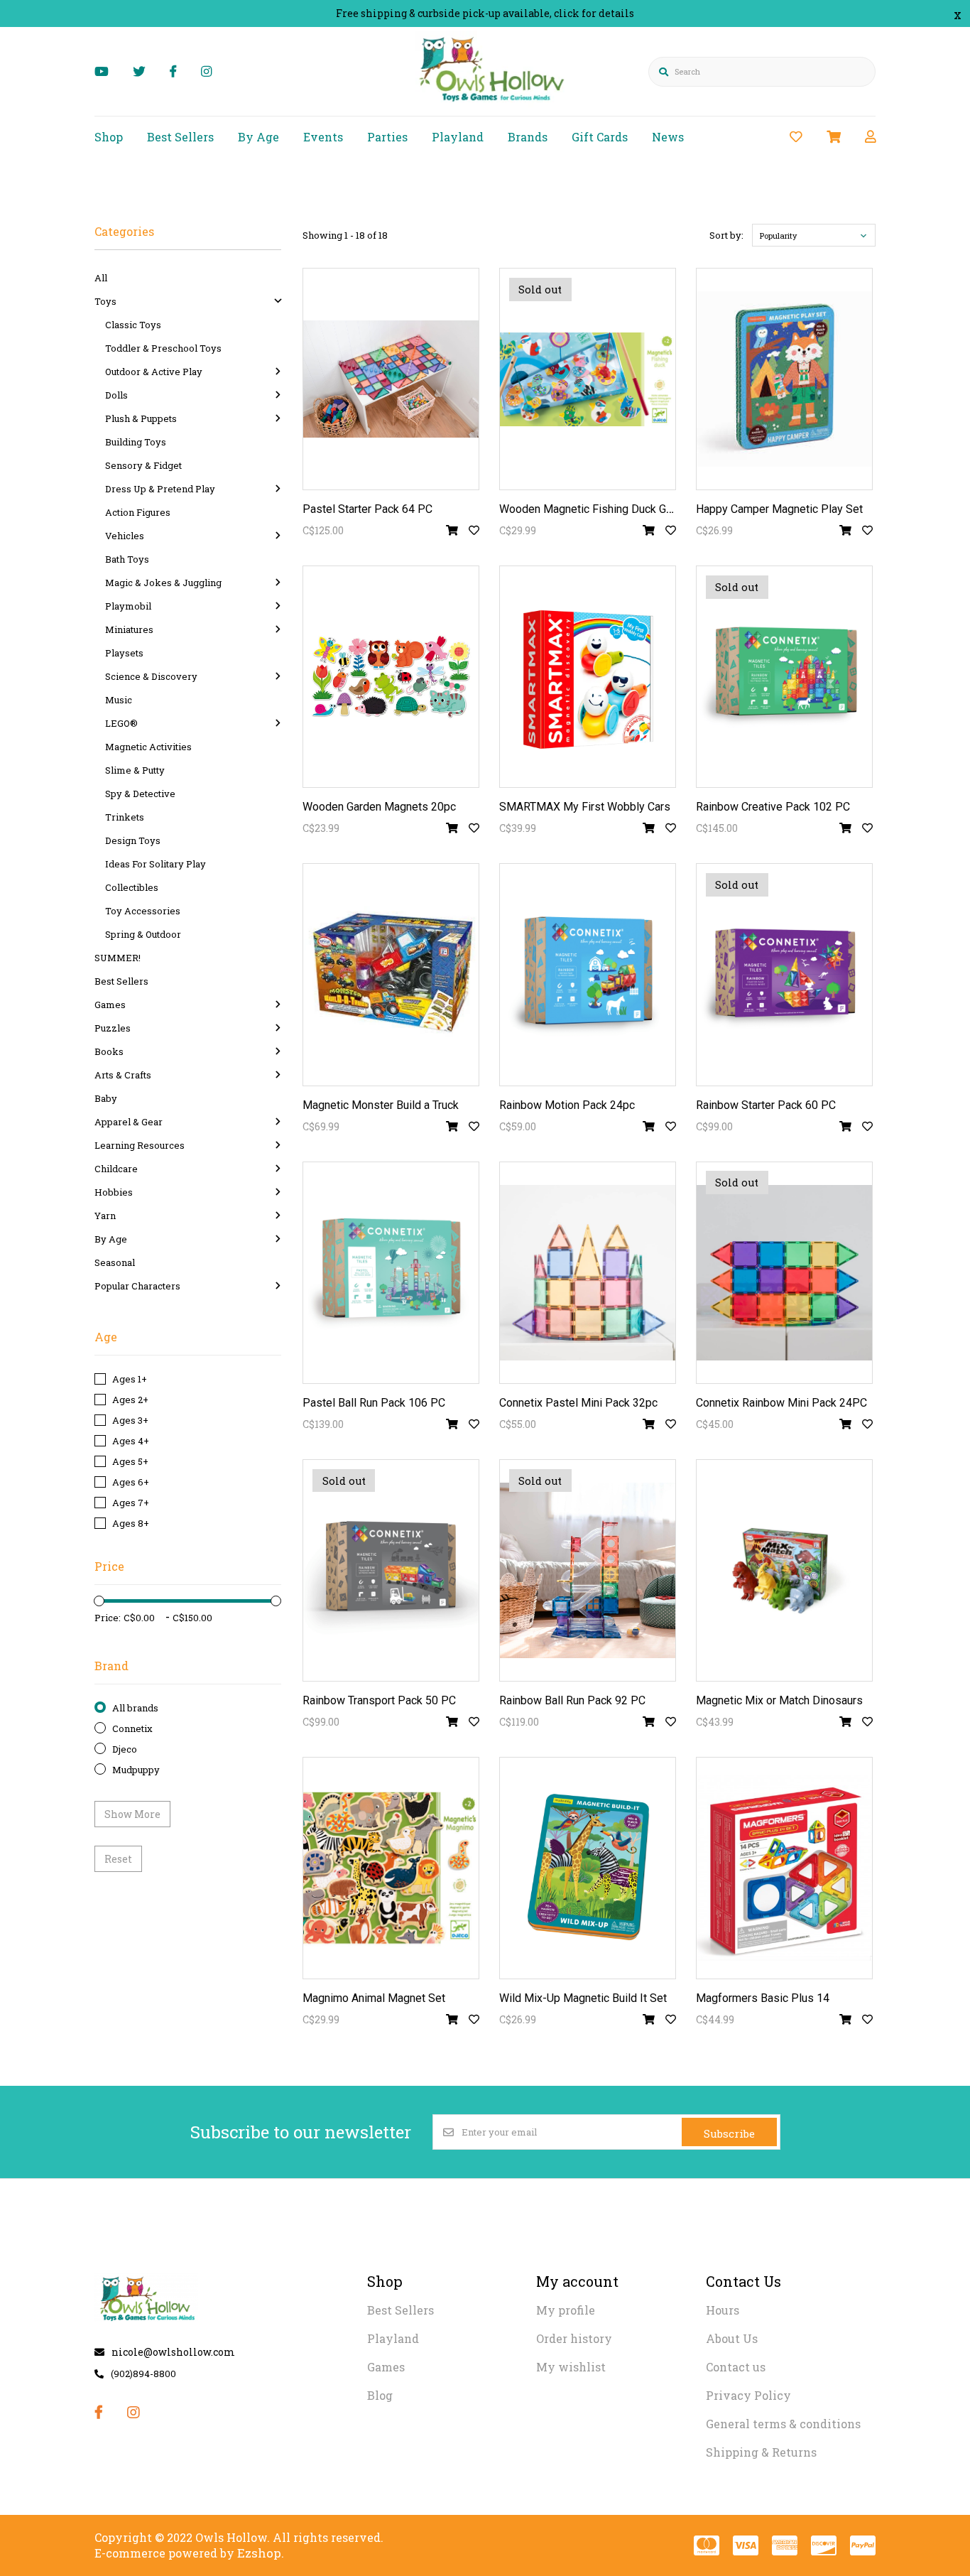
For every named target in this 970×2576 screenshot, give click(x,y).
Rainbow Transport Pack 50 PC (379, 1700)
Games (110, 1005)
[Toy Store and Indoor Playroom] (494, 104)
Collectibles (132, 887)
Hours (723, 2310)
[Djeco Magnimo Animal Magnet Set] (391, 1868)
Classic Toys (133, 325)
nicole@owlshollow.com (173, 2352)
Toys (105, 301)
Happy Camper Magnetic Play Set (779, 509)
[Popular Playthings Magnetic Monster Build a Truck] (391, 974)
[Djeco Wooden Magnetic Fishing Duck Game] (588, 379)
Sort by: (726, 235)
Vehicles (125, 536)
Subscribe (729, 2133)
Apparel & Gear (129, 1122)
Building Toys (136, 442)
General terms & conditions (783, 2424)
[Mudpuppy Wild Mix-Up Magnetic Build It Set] (588, 1868)
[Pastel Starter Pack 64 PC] (391, 379)
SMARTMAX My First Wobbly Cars (585, 807)
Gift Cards (600, 137)
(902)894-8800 (143, 2374)
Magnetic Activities (148, 747)
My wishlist (571, 2367)
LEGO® (121, 723)
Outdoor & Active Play (154, 372)
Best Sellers (180, 137)
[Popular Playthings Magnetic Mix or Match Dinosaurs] (784, 1570)
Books (109, 1051)
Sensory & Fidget (143, 465)
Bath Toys (127, 559)
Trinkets (125, 817)
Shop (109, 137)
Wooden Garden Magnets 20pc (379, 807)
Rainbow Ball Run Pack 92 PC (572, 1700)
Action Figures (138, 512)
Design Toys (133, 840)
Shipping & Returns (761, 2452)
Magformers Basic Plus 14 (763, 1998)
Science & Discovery (151, 676)
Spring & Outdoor (143, 934)
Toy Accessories (143, 911)
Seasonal (115, 1262)
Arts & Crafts (123, 1075)
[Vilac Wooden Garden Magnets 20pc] (391, 677)
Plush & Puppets (141, 418)
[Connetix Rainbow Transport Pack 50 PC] (391, 1570)
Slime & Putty (135, 770)
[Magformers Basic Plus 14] (784, 1868)
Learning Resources (140, 1145)
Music (119, 700)
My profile (566, 2310)
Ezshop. (261, 2553)
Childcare (116, 1169)
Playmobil (128, 606)
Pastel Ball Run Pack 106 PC (374, 1403)
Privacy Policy (748, 2395)
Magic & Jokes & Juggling (163, 583)
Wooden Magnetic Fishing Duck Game (593, 509)
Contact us (736, 2367)
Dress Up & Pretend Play (160, 489)
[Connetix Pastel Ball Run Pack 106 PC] (391, 1273)
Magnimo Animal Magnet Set (374, 1998)
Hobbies (114, 1192)
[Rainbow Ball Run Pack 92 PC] (588, 1570)
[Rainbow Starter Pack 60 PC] (784, 974)
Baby (106, 1098)
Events (323, 137)
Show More (132, 1814)
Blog (380, 2395)
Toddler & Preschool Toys (163, 348)
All (101, 278)
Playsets (124, 653)
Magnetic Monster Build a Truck (381, 1105)
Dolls (116, 395)
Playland (458, 137)
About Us (732, 2338)
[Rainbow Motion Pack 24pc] (588, 974)
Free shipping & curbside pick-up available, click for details (485, 13)
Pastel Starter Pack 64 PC (367, 509)
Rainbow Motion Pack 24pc (567, 1105)
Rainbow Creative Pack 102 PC (773, 807)
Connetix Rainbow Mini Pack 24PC (781, 1403)
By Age (258, 137)
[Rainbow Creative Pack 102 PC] (784, 677)
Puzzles (113, 1028)
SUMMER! (118, 958)
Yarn (105, 1216)
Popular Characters (137, 1286)
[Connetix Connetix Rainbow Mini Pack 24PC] (784, 1273)
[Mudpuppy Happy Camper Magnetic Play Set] (784, 379)
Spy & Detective (140, 794)
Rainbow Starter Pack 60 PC (766, 1105)
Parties (387, 137)
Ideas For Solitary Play (156, 864)
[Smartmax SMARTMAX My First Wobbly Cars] (588, 677)
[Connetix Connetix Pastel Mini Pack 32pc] (588, 1273)
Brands (528, 137)
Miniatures (129, 629)
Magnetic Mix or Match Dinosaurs (779, 1700)
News (668, 137)
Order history (574, 2338)
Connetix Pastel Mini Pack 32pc (578, 1403)
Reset (118, 1859)
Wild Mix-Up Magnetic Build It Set (583, 1998)
